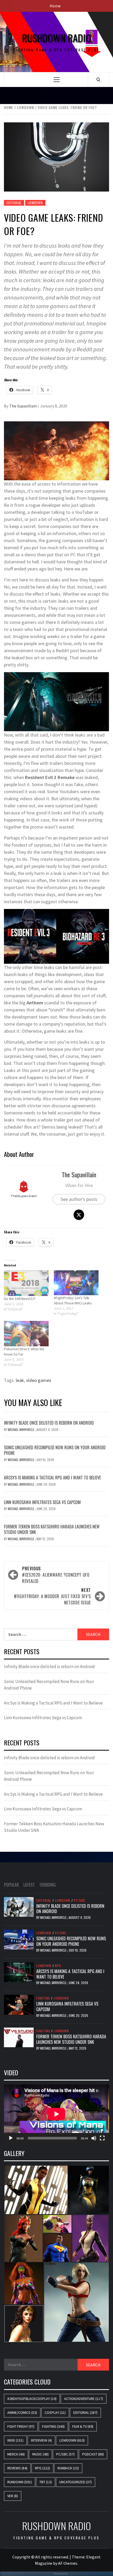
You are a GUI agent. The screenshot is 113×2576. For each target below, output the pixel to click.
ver (13, 2496)
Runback (68, 2468)
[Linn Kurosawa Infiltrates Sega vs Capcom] (19, 2004)
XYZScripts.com (79, 2574)
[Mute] (94, 2138)
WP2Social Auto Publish (39, 2574)
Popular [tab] (11, 1885)
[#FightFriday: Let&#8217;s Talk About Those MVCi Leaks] (76, 1283)
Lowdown (35, 203)
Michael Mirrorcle (21, 1429)
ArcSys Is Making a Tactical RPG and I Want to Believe (52, 1478)
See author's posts (79, 1199)
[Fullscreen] (102, 2138)
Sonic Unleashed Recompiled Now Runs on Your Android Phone (55, 1450)
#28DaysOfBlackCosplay (32, 2399)
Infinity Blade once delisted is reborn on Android (49, 1423)
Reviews (17, 2468)
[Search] (98, 79)
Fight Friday (21, 2426)
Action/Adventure (84, 2399)
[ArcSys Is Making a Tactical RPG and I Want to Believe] (19, 1972)
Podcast (93, 2454)
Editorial (14, 203)
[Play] (11, 2138)
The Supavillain (23, 406)
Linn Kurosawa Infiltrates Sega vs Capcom (42, 1502)
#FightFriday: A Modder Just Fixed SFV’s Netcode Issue (52, 1596)
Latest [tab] (29, 1885)
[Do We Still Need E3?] (26, 1283)
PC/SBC (80, 1900)
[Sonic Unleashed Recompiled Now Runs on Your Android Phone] (19, 1939)
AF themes (68, 2563)
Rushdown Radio (57, 38)
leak (20, 1380)
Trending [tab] (47, 1885)
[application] (56, 2114)
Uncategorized (76, 2482)
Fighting (43, 1998)
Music (40, 2454)
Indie (15, 2440)
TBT (46, 2482)
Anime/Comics (22, 2412)
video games (39, 1380)
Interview (41, 2440)
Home (55, 6)
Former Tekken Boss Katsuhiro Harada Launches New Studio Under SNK (52, 1529)
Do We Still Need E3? (20, 1299)
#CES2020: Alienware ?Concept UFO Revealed (56, 1575)
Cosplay (55, 2412)
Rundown (20, 2482)
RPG (58, 1966)
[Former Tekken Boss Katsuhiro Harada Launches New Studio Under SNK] (19, 2037)
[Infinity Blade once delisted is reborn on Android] (19, 1906)
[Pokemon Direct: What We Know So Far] (26, 1334)
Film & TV (83, 2426)
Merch (16, 2454)
